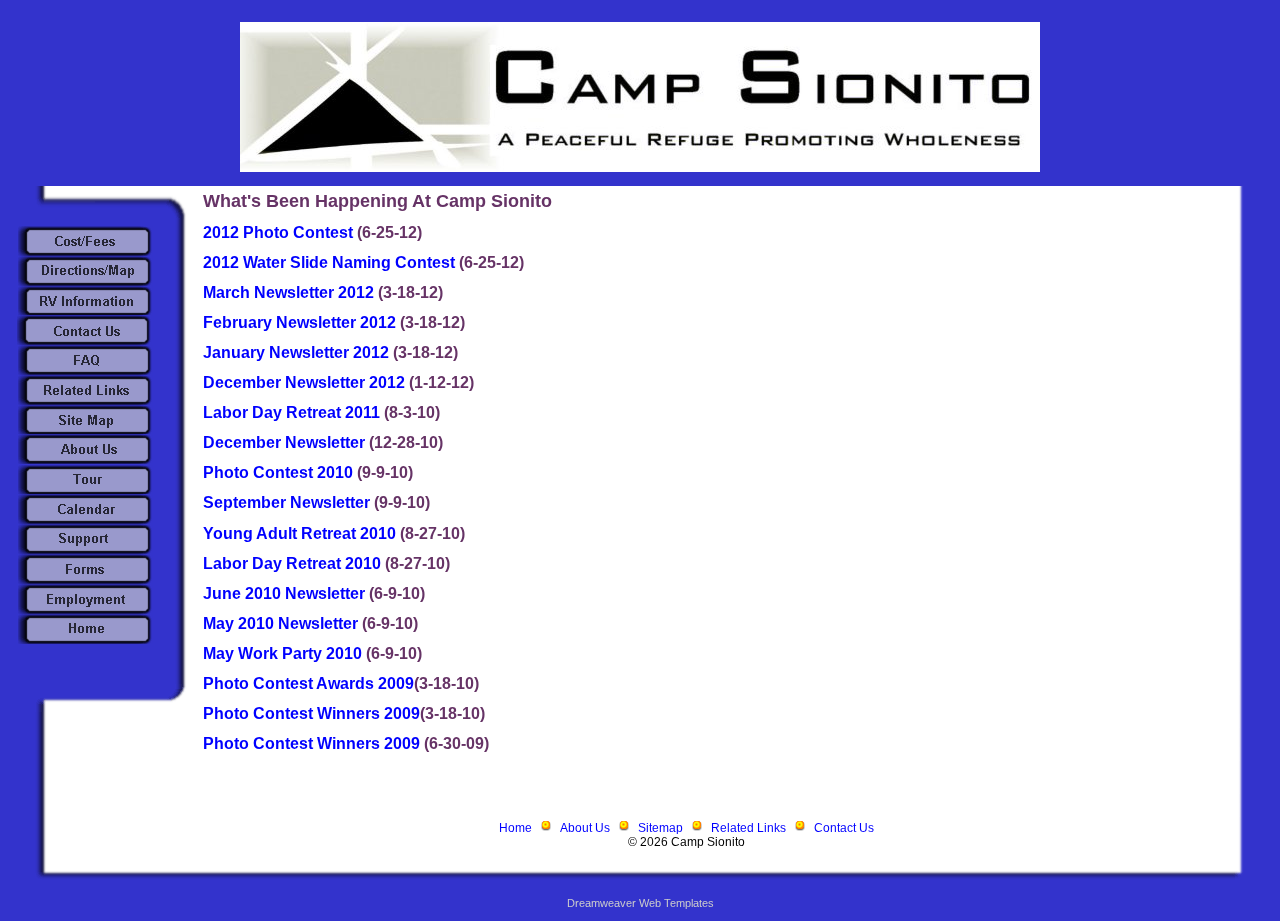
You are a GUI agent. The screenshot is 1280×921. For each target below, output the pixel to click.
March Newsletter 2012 (290, 292)
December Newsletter (286, 442)
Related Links (748, 828)
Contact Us (844, 828)
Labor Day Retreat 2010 (294, 563)
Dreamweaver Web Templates (640, 903)
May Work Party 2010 (284, 653)
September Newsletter (288, 502)
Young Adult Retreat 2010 (301, 533)
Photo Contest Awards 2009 (308, 683)
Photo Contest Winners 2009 (311, 713)
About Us (585, 828)
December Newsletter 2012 (306, 382)
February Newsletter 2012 (301, 322)
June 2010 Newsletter (286, 593)
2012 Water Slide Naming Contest (331, 262)
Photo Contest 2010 (280, 472)
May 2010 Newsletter (282, 623)
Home (515, 828)
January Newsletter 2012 (298, 352)
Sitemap (660, 828)
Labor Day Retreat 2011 (293, 412)
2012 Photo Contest (280, 232)
